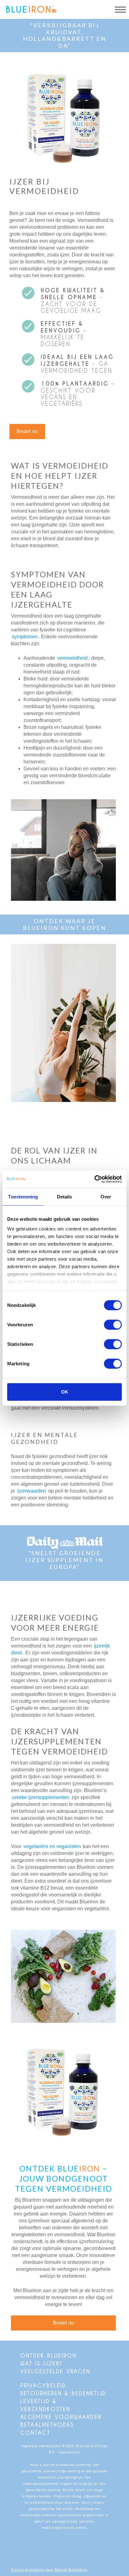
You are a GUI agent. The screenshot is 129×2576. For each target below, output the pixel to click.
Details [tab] (65, 1196)
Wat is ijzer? (41, 2363)
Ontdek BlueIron (49, 2356)
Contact (35, 2433)
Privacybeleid (43, 2385)
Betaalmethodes (47, 2425)
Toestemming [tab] (23, 1196)
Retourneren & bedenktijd (63, 2393)
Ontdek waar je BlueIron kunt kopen (64, 924)
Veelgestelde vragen (55, 2371)
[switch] (113, 1324)
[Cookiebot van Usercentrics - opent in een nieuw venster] (94, 1179)
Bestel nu (27, 431)
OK (65, 1392)
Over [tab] (106, 1196)
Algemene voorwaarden (61, 2417)
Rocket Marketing (71, 2570)
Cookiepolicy (69, 2452)
